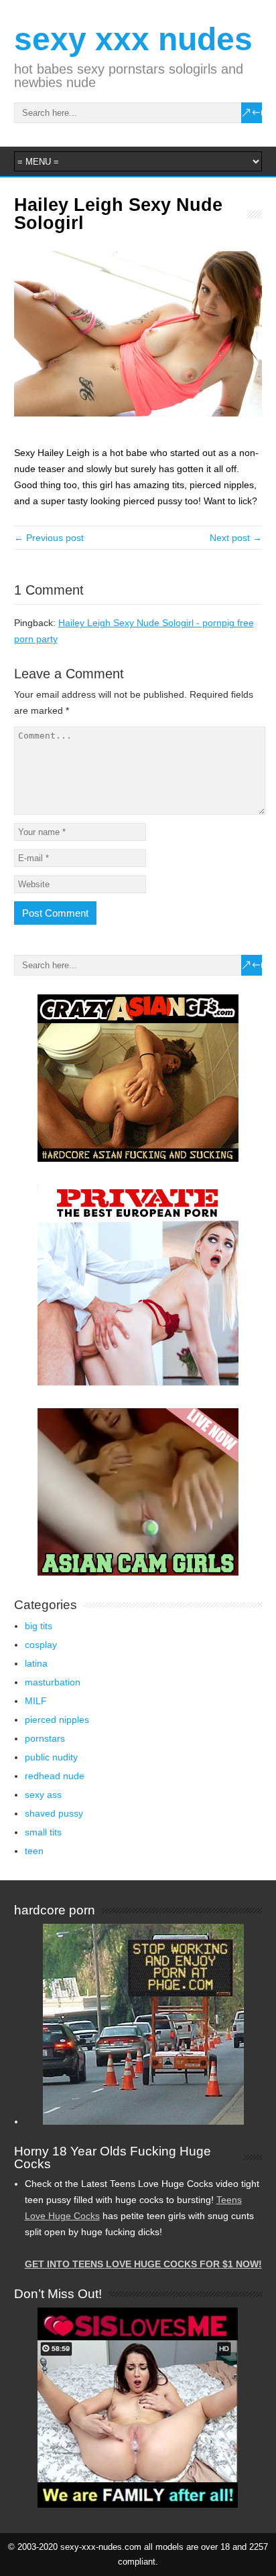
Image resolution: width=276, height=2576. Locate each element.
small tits (43, 1832)
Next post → (236, 538)
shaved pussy (54, 1813)
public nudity (51, 1757)
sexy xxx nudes (133, 39)
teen (34, 1851)
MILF (36, 1701)
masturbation (53, 1682)
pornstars (45, 1738)
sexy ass (43, 1795)
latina (36, 1663)
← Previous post (49, 538)
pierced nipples (57, 1720)
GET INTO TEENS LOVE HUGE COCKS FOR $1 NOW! (143, 2264)
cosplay (41, 1645)
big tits (39, 1626)
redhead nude (55, 1776)
